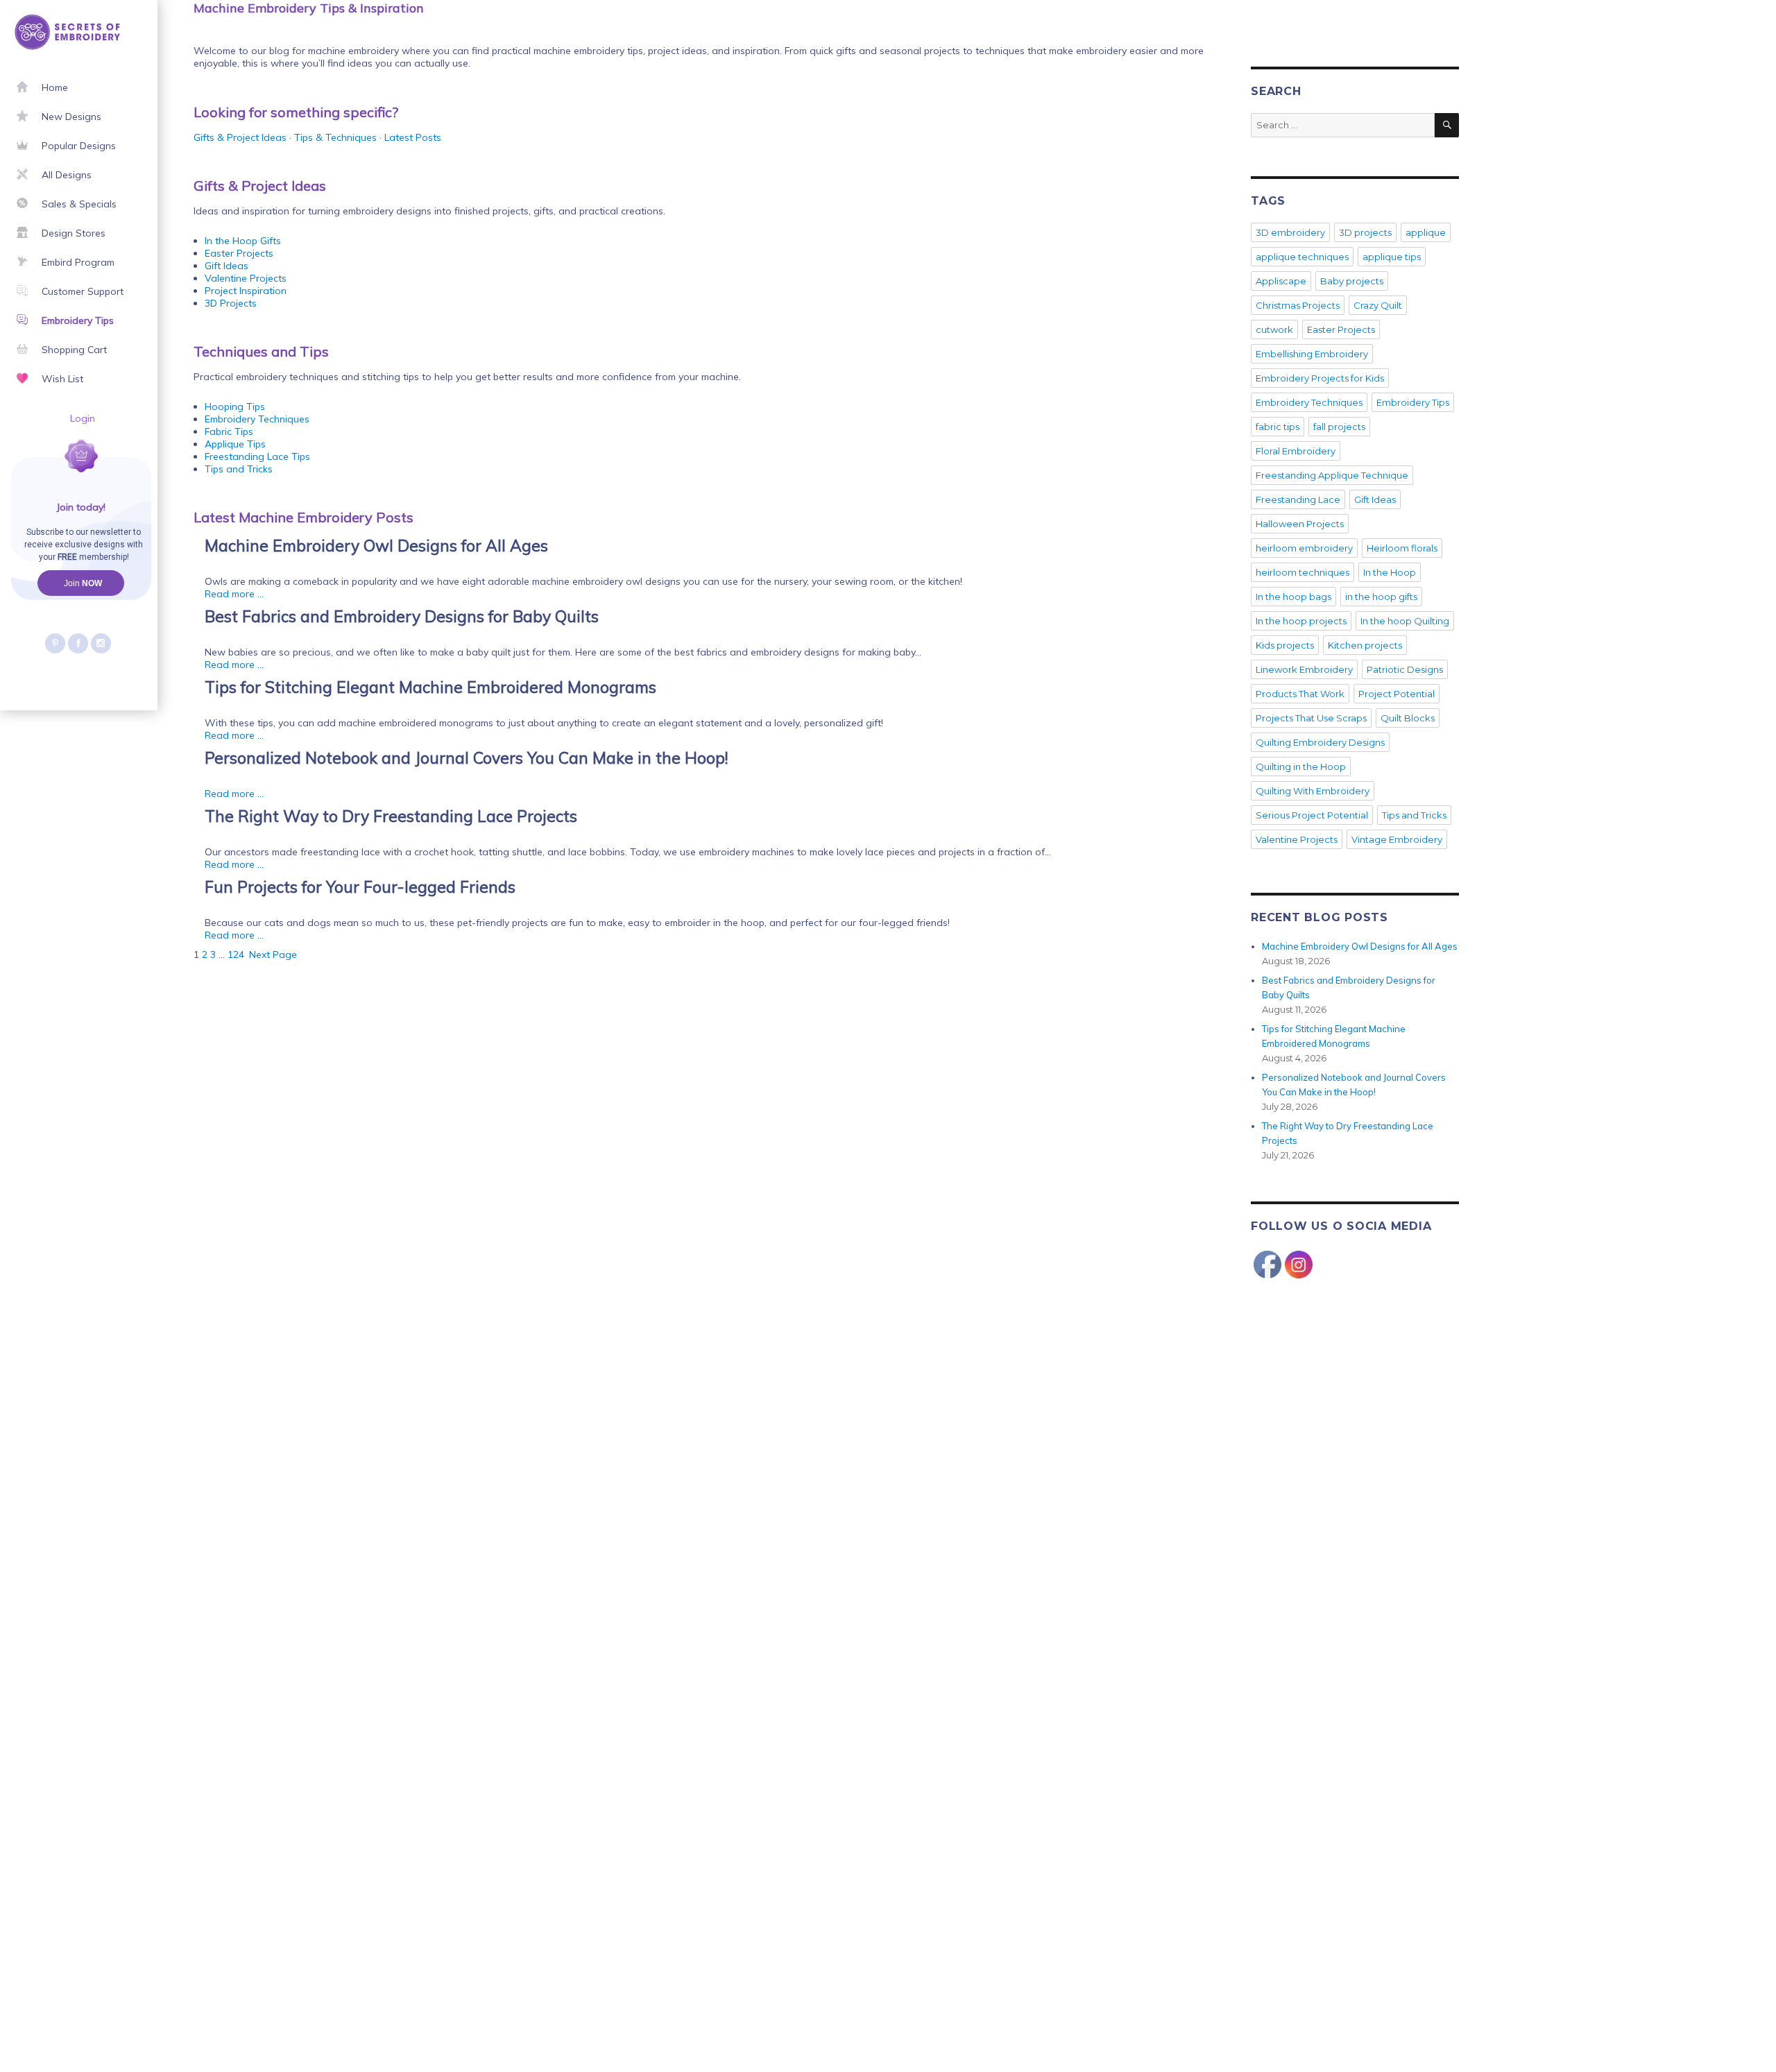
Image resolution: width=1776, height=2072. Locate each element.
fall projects (1339, 427)
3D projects (1365, 232)
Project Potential (1397, 694)
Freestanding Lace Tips (257, 456)
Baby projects (1352, 281)
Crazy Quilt (1378, 305)
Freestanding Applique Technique (1332, 475)
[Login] (33, 472)
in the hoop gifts (1381, 597)
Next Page (273, 954)
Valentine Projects (246, 278)
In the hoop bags (1293, 597)
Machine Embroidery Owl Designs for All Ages (1360, 946)
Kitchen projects (1365, 645)
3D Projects (231, 303)
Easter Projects (239, 253)
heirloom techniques (1303, 572)
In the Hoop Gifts (243, 241)
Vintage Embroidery (1397, 839)
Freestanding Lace (1298, 499)
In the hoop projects (1301, 621)
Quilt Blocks (1408, 718)
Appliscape (1281, 281)
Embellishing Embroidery (1312, 354)
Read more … (234, 594)
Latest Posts (413, 137)
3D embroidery (1290, 232)
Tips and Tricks (239, 469)
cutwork (1274, 329)
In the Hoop (1390, 572)
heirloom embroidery (1304, 548)
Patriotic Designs (1405, 669)
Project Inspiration (246, 291)
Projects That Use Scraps (1311, 718)
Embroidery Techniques (257, 419)
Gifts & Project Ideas (240, 137)
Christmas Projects (1298, 305)
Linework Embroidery (1304, 669)
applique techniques (1302, 257)
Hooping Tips (235, 406)
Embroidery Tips (1413, 402)
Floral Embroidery (1296, 451)
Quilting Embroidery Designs (1320, 742)
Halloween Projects (1300, 524)
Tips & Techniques (335, 137)
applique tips (1392, 257)
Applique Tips (235, 444)
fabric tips (1278, 427)
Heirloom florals (1402, 548)
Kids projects (1285, 645)
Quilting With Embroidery (1313, 791)
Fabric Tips (229, 431)
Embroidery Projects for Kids (1320, 378)
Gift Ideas (227, 266)
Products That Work (1300, 694)
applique (1426, 232)
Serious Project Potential (1312, 815)
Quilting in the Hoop (1301, 767)
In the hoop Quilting (1405, 621)
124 (236, 954)
